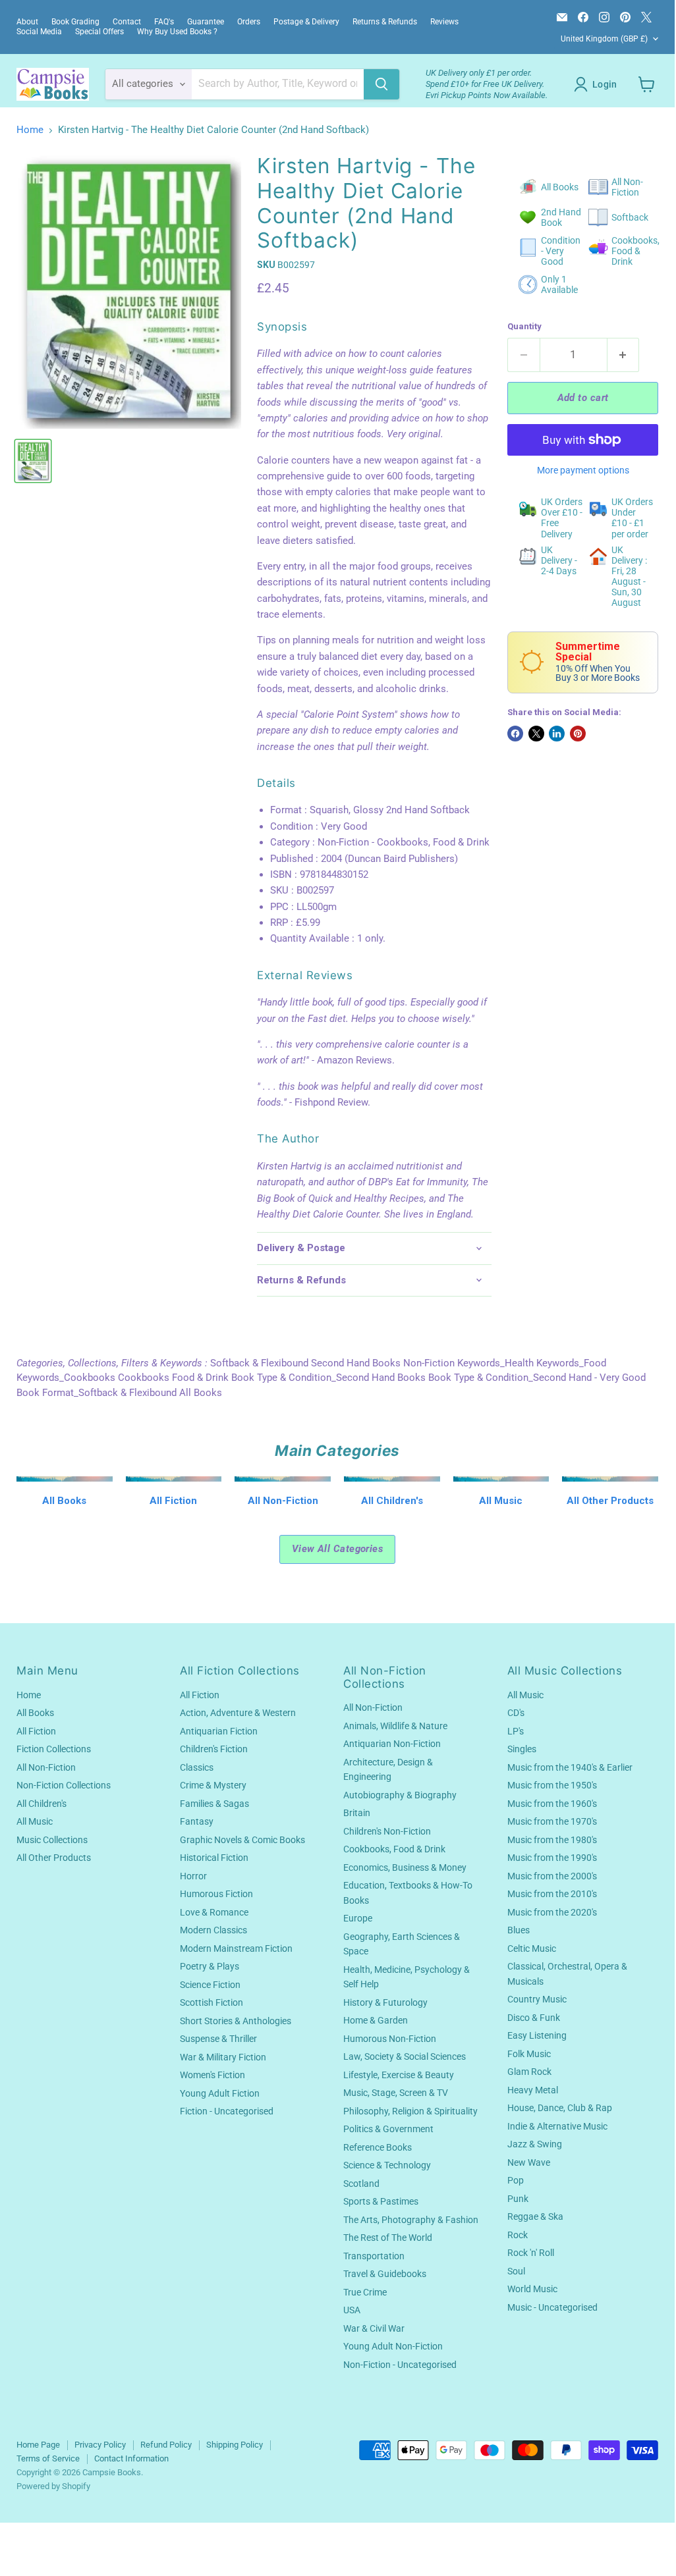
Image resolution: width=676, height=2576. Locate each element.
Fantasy (197, 1821)
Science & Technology (387, 2165)
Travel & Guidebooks (385, 2274)
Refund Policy (166, 2445)
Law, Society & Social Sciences (405, 2056)
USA (352, 2310)
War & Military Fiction (223, 2057)
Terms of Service (48, 2458)
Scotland (361, 2184)
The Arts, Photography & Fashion (411, 2220)
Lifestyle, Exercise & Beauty (399, 2075)
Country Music (537, 1999)
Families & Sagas (214, 1804)
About (27, 22)
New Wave (529, 2162)
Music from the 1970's (552, 1821)
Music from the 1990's (552, 1858)
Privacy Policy (100, 2445)
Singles (522, 1749)
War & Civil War (374, 2328)
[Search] (381, 84)
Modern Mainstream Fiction (236, 1948)
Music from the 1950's (552, 1785)
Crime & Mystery (213, 1785)
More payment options (583, 470)
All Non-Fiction (46, 1767)
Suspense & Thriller (218, 2039)
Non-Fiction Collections (64, 1785)
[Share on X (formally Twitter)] (536, 734)
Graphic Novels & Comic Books (242, 1840)
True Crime (365, 2292)
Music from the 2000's (552, 1876)
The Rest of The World (388, 2238)
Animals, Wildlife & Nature (395, 1726)
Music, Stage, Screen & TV (396, 2093)
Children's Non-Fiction (387, 1831)
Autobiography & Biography (400, 1795)
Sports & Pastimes (381, 2201)
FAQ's (164, 22)
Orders (249, 22)
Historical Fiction (214, 1858)
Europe (358, 1918)
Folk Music (529, 2054)
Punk (518, 2199)
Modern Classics (213, 1930)
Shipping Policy (235, 2445)
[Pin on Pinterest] (578, 734)
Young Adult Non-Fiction (393, 2346)
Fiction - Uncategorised (227, 2111)
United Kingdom (604, 39)
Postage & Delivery (306, 22)
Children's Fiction (214, 1749)
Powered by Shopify (53, 2486)
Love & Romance (214, 1912)
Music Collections (52, 1840)
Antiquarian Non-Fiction (392, 1744)
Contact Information (131, 2458)
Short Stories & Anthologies (236, 2021)
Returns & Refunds (385, 22)
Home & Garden (376, 2020)
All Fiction (36, 1731)
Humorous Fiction (216, 1894)
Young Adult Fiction (220, 2093)
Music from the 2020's (552, 1912)
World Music (532, 2289)
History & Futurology (385, 2002)
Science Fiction (210, 1985)
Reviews (444, 22)
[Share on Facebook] (515, 734)
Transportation (374, 2256)
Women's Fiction (212, 2075)
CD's (516, 1713)
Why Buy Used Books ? (177, 32)
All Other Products (54, 1858)
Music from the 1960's (552, 1804)
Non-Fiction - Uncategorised (400, 2365)
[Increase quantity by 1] (624, 355)
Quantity (524, 326)
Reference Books (378, 2147)
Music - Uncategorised (552, 2307)
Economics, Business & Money (405, 1867)
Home (30, 130)
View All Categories (338, 1549)
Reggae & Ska (535, 2216)
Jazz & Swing (535, 2144)
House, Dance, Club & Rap (560, 2108)
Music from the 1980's (552, 1840)
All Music (35, 1821)
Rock (518, 2235)
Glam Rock (529, 2072)
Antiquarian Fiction (219, 1731)
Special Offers (99, 32)
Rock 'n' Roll (531, 2253)
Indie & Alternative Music (557, 2126)
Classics (197, 1767)
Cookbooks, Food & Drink (394, 1849)
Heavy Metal (533, 2090)
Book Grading (75, 22)
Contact (127, 22)
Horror (193, 1876)
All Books (35, 1713)
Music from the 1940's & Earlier (570, 1767)
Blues (519, 1930)
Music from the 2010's (552, 1894)
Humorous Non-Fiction (390, 2039)
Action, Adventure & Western (238, 1713)
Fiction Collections (54, 1749)
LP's (516, 1731)
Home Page (38, 2445)
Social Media (39, 32)
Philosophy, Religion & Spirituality (410, 2111)
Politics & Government (388, 2129)
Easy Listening (537, 2035)
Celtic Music (532, 1948)
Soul (516, 2271)
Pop (516, 2180)
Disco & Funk (534, 2018)
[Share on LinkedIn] (557, 734)
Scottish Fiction (211, 2002)
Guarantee (206, 22)
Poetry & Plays (210, 1966)
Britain (357, 1813)
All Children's (42, 1804)
